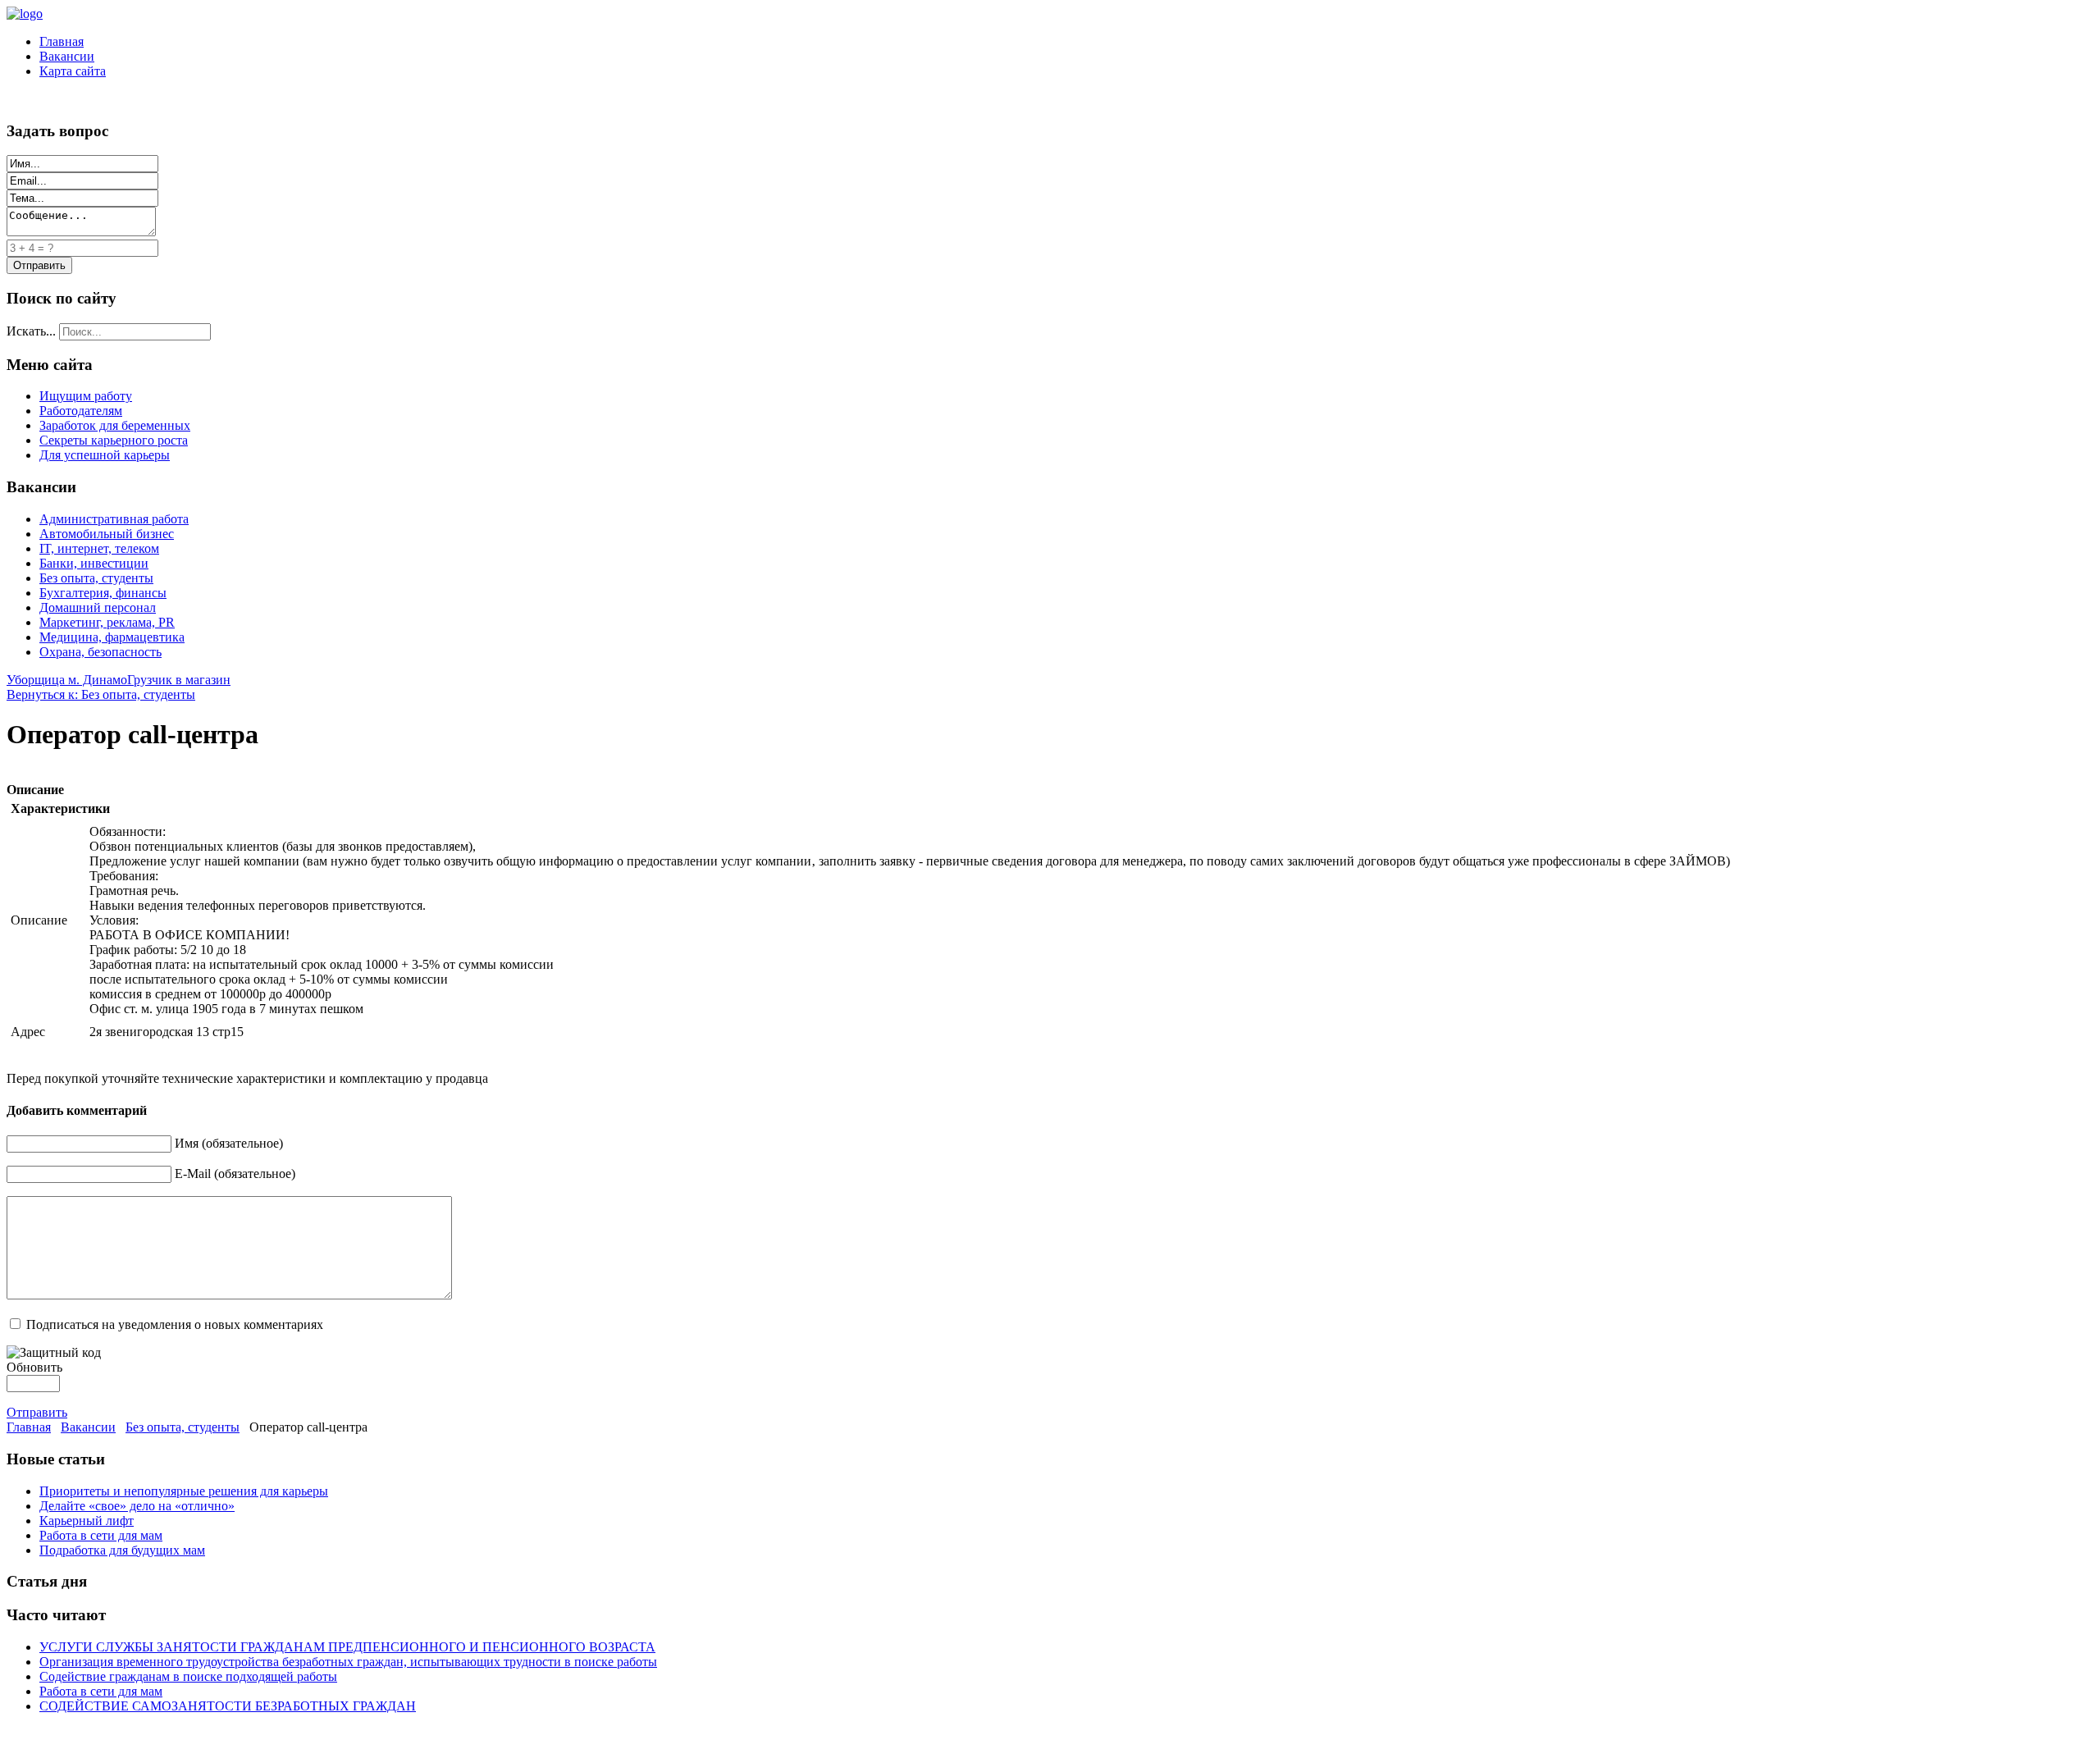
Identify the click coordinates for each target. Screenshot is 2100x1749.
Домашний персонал (98, 607)
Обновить (34, 1367)
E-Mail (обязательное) (235, 1174)
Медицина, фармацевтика (112, 637)
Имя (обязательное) (229, 1143)
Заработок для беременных (115, 425)
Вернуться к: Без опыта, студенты (101, 694)
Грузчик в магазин (179, 680)
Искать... (31, 331)
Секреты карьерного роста (114, 440)
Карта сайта (73, 71)
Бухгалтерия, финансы (103, 593)
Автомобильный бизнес (107, 534)
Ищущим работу (86, 396)
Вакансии (67, 56)
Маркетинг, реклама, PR (107, 622)
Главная (62, 41)
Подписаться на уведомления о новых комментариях (175, 1324)
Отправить (37, 1412)
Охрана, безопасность (100, 652)
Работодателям (81, 411)
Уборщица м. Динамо (67, 680)
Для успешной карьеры (105, 455)
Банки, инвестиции (94, 563)
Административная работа (114, 519)
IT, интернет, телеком (99, 548)
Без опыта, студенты (96, 578)
